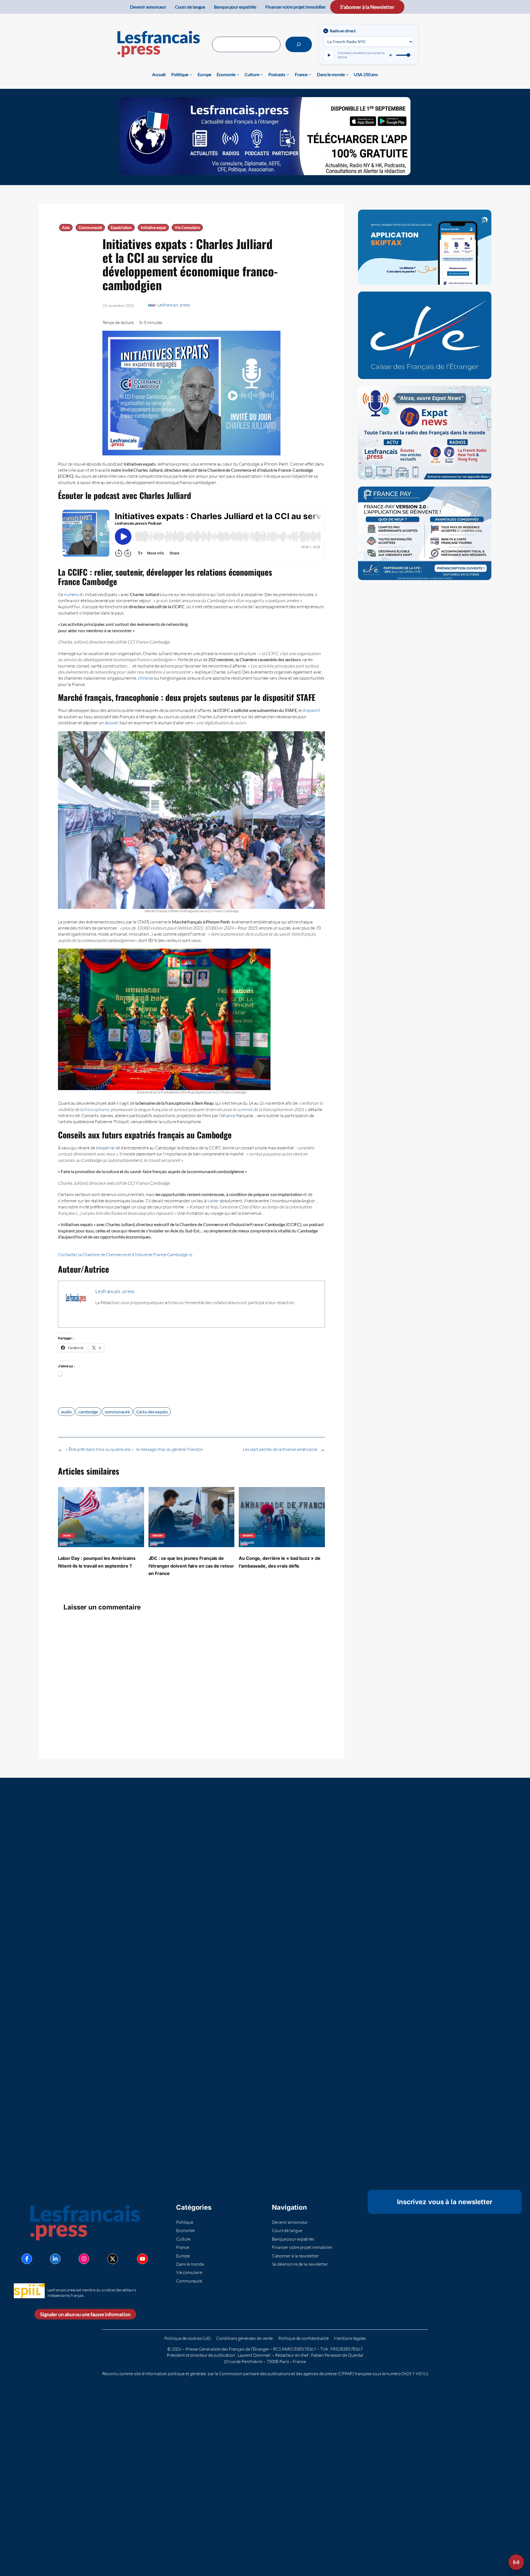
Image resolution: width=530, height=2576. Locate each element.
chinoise (145, 678)
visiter (213, 1201)
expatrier (107, 1148)
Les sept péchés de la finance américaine (280, 1449)
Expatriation (121, 228)
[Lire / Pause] (329, 55)
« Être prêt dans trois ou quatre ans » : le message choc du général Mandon (134, 1449)
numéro (71, 594)
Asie (66, 228)
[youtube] (142, 2259)
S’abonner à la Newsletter (367, 7)
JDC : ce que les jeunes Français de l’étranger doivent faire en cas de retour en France (191, 1566)
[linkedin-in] (55, 2259)
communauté (117, 1412)
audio (66, 1412)
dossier (111, 723)
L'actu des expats (152, 1412)
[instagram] (84, 2259)
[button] (516, 2562)
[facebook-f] (27, 2259)
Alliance (228, 1115)
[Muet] (391, 55)
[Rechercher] (299, 44)
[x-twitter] (113, 2259)
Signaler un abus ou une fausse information (85, 2314)
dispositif (311, 710)
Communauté (90, 228)
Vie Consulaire (187, 228)
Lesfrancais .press (174, 305)
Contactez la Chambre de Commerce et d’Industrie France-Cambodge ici (125, 1254)
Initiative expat (153, 228)
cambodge (88, 1412)
